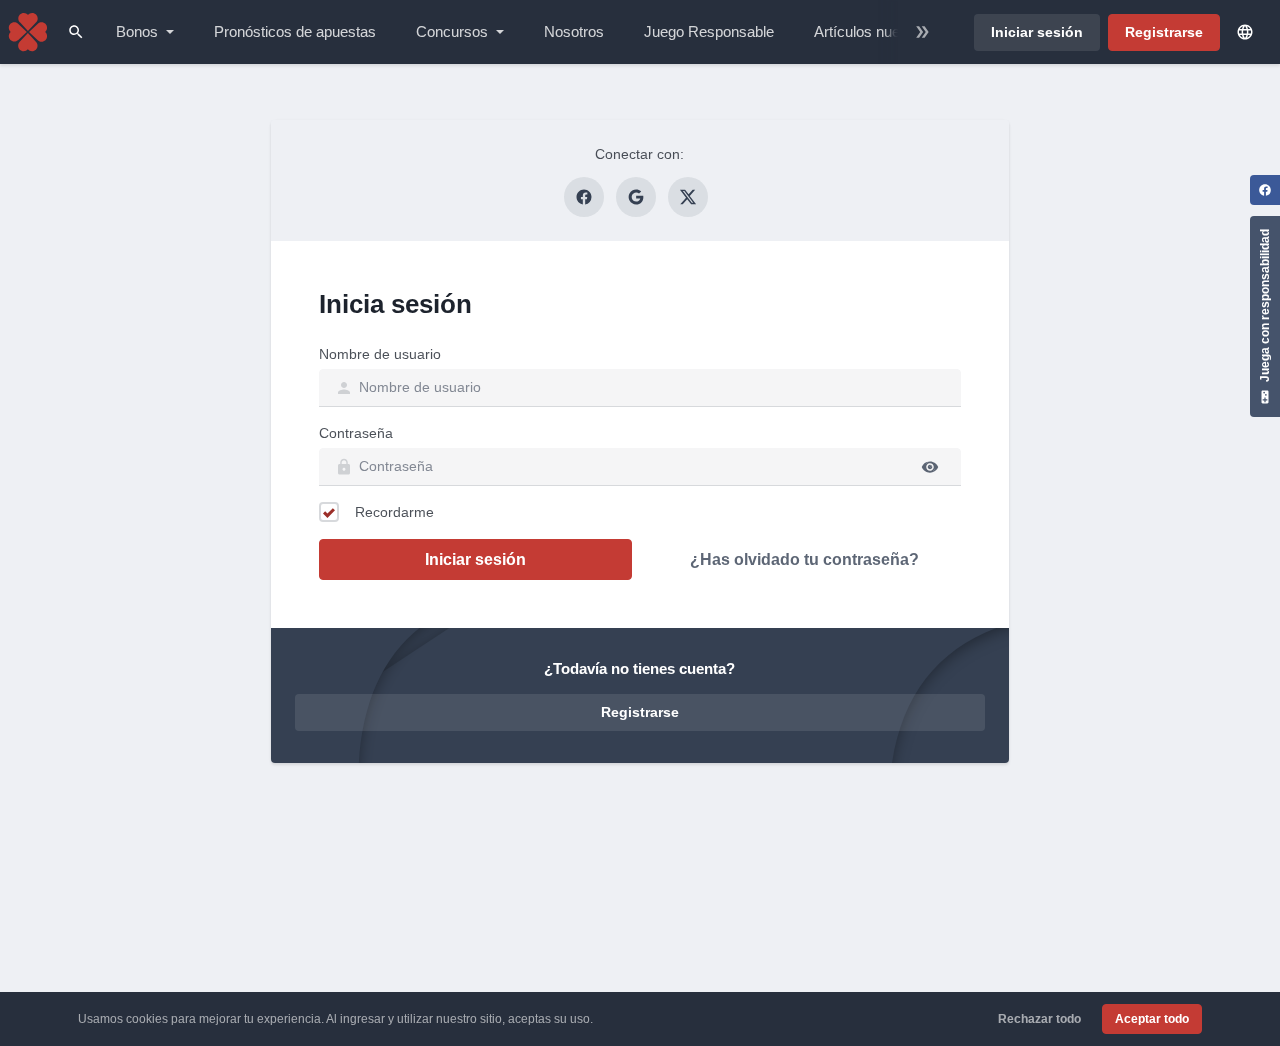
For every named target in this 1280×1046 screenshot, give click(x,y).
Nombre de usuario (380, 354)
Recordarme (394, 512)
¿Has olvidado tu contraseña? (804, 559)
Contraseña (356, 433)
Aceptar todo (1152, 1019)
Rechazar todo (1039, 1019)
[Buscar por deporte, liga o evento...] (76, 32)
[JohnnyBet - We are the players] (28, 32)
